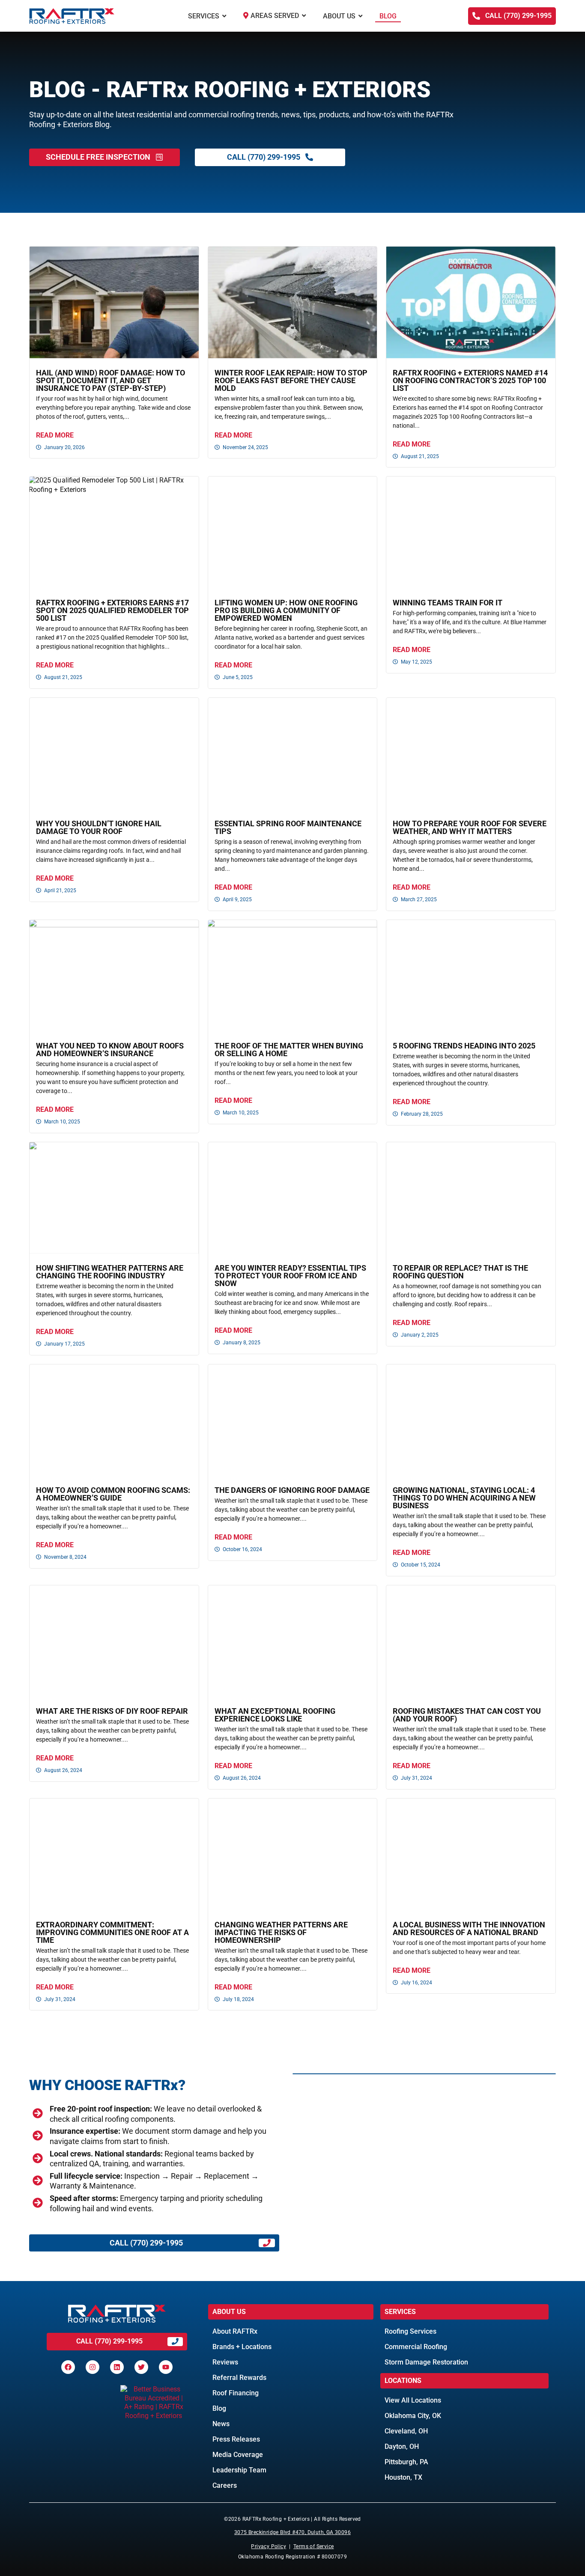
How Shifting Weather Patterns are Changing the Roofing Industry (110, 1272)
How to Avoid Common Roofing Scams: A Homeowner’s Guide (113, 1494)
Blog (219, 2408)
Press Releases (236, 2439)
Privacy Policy (269, 2546)
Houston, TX (403, 2477)
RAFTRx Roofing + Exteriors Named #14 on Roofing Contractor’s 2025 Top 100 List (470, 380)
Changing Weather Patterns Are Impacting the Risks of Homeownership (281, 1932)
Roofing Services (410, 2331)
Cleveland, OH (406, 2431)
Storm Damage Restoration (426, 2362)
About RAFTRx (235, 2331)
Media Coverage (238, 2455)
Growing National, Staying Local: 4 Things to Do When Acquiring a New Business (464, 1498)
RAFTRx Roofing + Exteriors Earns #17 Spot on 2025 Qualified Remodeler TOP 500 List (112, 610)
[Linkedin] (117, 2367)
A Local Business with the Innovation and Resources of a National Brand (469, 1928)
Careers (225, 2485)
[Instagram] (93, 2367)
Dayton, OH (402, 2446)
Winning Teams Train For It (448, 603)
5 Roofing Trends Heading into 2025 (464, 1046)
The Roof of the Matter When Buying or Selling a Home (289, 1050)
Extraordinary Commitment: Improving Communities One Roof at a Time (112, 1932)
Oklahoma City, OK (413, 2416)
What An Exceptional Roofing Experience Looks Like (275, 1715)
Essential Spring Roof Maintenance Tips (288, 827)
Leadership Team (239, 2470)
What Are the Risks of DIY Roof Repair (112, 1711)
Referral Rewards (239, 2378)
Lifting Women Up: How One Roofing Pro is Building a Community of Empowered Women (286, 610)
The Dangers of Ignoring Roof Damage (292, 1490)
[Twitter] (141, 2367)
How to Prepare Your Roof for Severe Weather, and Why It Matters (470, 827)
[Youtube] (166, 2367)
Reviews (225, 2362)
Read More (55, 435)
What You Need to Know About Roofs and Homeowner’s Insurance (110, 1050)
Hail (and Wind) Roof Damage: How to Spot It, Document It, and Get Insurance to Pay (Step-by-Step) (110, 380)
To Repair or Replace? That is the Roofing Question (460, 1272)
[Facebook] (68, 2367)
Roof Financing (236, 2393)
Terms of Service (313, 2546)
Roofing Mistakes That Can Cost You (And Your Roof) (467, 1715)
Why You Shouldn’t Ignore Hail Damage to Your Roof (99, 827)
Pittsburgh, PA (406, 2462)
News (221, 2424)
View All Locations (413, 2400)
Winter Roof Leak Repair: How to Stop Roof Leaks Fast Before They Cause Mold (291, 380)
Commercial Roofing (416, 2347)
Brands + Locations (242, 2347)
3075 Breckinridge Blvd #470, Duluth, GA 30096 (292, 2532)
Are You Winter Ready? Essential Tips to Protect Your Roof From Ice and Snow (290, 1276)
